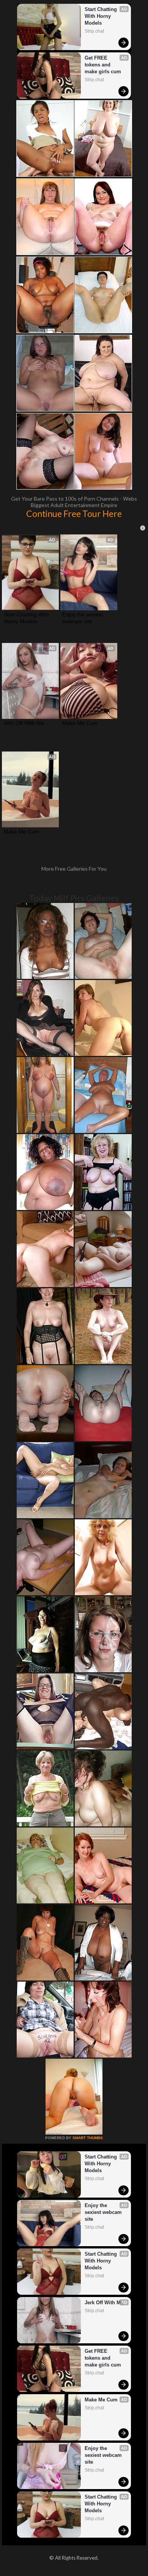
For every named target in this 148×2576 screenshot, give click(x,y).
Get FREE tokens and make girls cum (103, 65)
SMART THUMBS (88, 2138)
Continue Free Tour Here (74, 514)
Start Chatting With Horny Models (102, 16)
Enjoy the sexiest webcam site (83, 618)
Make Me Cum (80, 723)
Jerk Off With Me (24, 723)
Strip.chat (94, 31)
